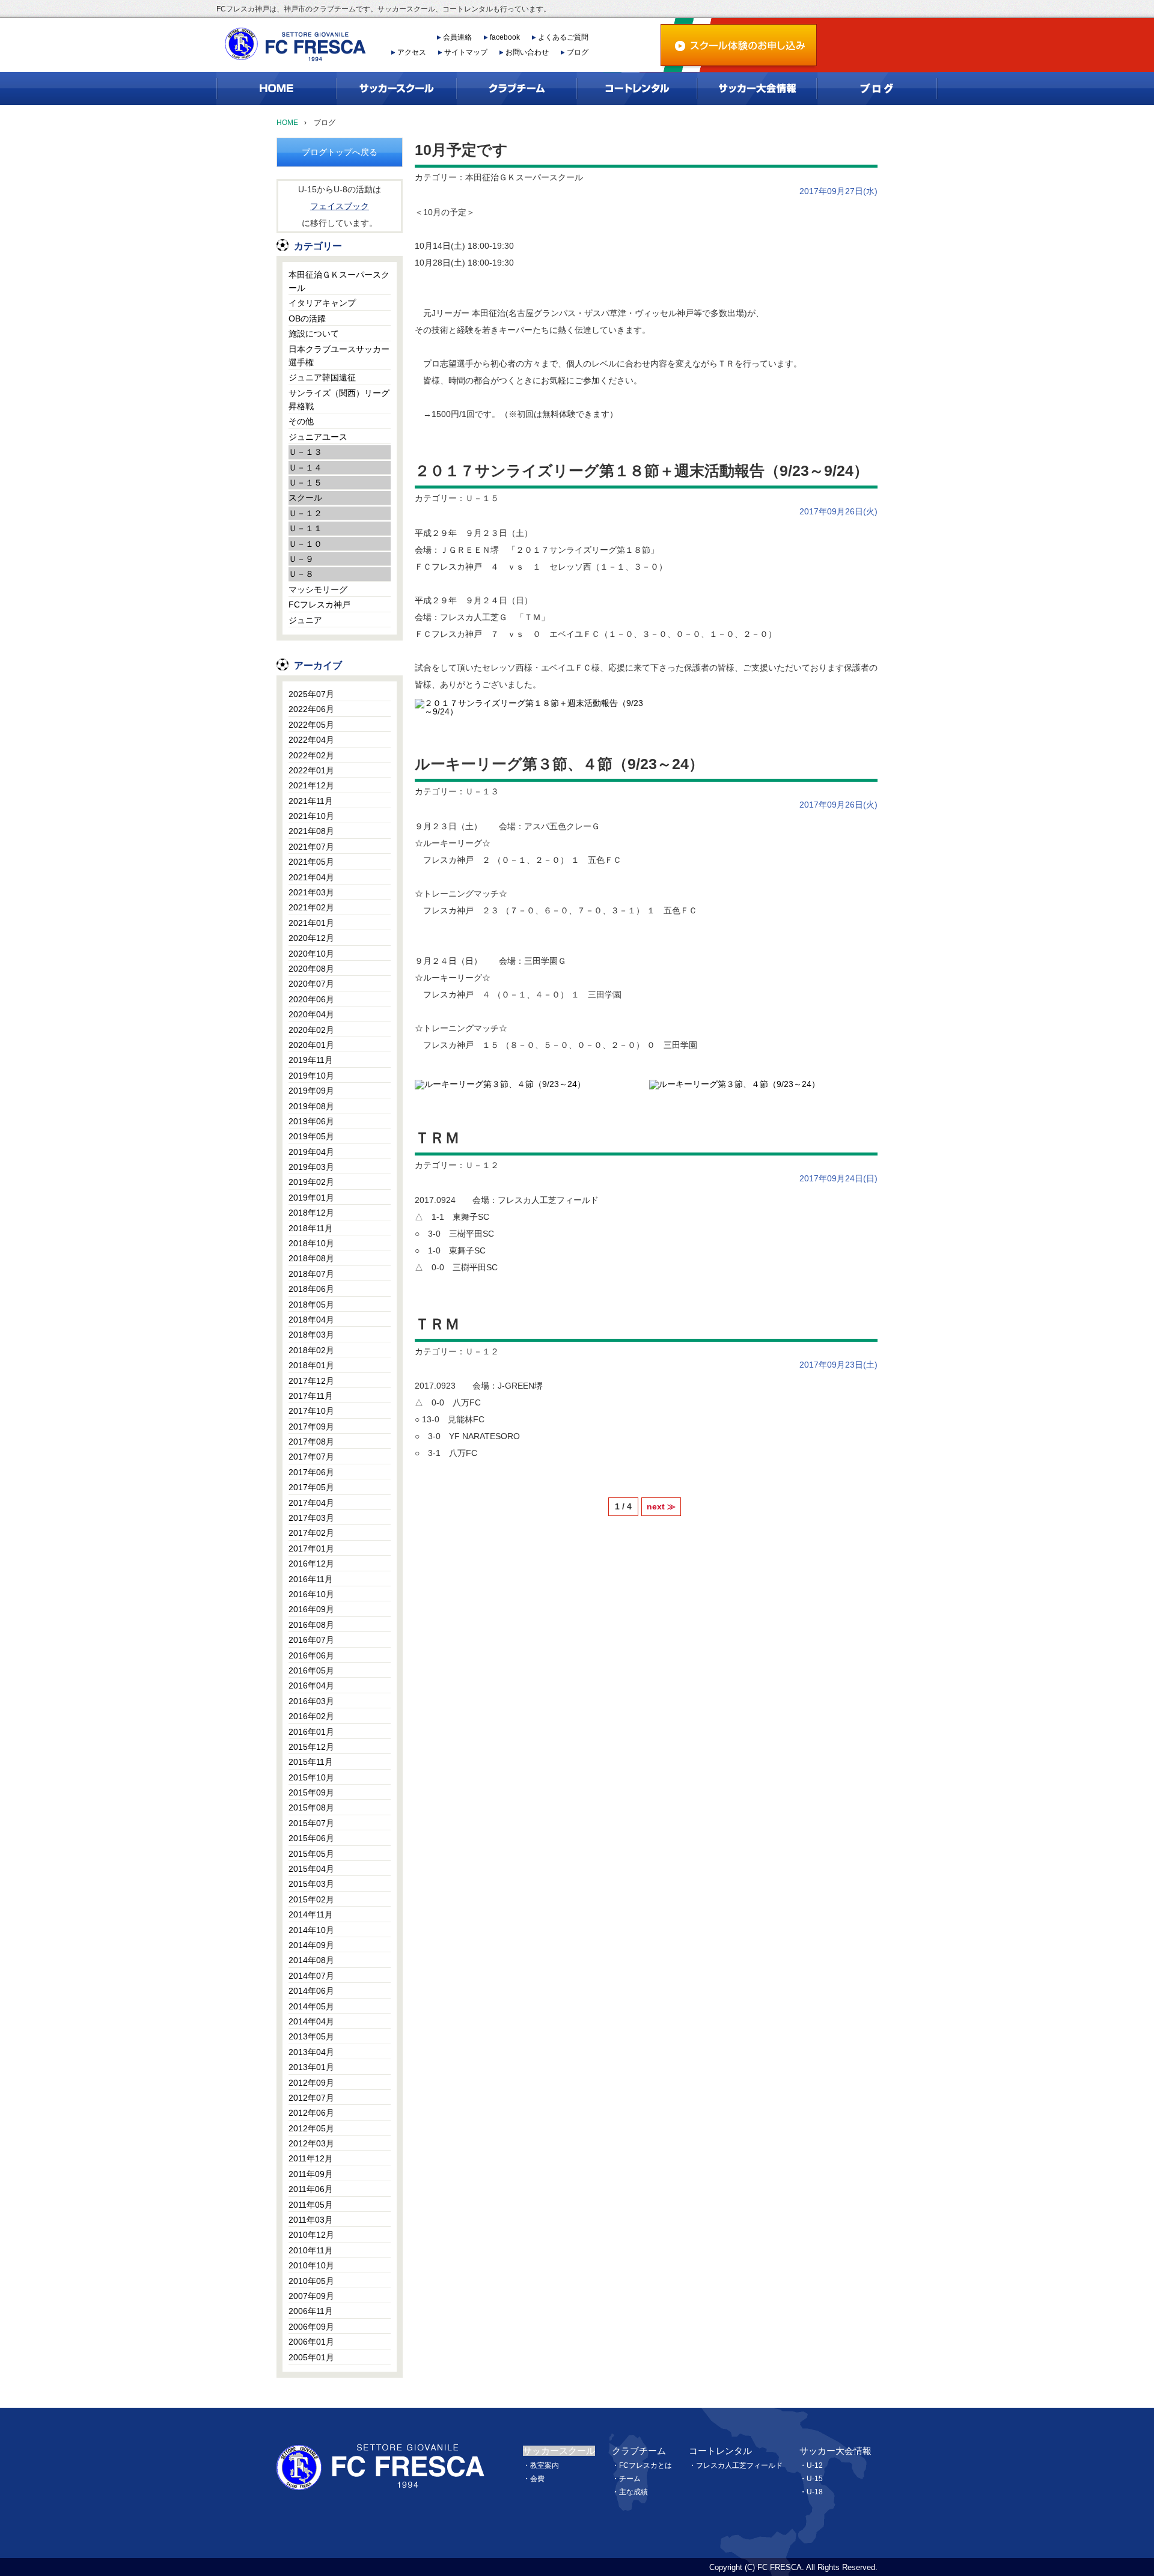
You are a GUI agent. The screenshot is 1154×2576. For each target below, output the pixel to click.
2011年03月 (311, 2220)
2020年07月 (311, 984)
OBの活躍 (307, 318)
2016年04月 (311, 1685)
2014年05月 (311, 2006)
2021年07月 (311, 847)
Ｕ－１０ (305, 544)
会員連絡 (457, 37)
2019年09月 (311, 1091)
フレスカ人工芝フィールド (739, 2465)
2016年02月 (311, 1716)
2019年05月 (311, 1136)
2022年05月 (311, 725)
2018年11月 (311, 1228)
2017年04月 (311, 1503)
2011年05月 (311, 2205)
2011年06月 (311, 2189)
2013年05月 (311, 2036)
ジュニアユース (318, 437)
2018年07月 (311, 1274)
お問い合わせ (527, 52)
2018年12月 (311, 1213)
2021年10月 (311, 816)
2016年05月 (311, 1670)
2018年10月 (311, 1243)
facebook (505, 37)
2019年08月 (311, 1106)
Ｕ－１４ (305, 467)
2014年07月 (311, 1976)
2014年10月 (311, 1930)
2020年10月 (311, 954)
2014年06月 (311, 1991)
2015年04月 (311, 1869)
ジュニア (305, 620)
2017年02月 (311, 1533)
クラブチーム (639, 2451)
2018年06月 (311, 1289)
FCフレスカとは (646, 2465)
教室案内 (545, 2465)
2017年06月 (311, 1472)
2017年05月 (311, 1487)
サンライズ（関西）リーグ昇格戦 (339, 400)
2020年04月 (311, 1014)
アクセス (412, 52)
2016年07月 (311, 1640)
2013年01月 (311, 2067)
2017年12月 (311, 1381)
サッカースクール (559, 2451)
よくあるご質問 (563, 37)
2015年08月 (311, 1807)
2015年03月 (311, 1884)
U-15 (815, 2479)
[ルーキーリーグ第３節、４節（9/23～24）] (500, 1083)
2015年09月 (311, 1792)
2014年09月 (311, 1945)
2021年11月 (311, 801)
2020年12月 (311, 938)
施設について (314, 333)
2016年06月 (311, 1655)
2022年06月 (311, 709)
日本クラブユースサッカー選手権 (339, 356)
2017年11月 (311, 1396)
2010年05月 (311, 2281)
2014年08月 (311, 1960)
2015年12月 (311, 1747)
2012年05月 (311, 2128)
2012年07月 (311, 2098)
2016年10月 (311, 1594)
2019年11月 (311, 1060)
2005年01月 (311, 2357)
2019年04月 (311, 1152)
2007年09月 (311, 2296)
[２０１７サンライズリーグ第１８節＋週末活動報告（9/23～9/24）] (529, 708)
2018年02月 (311, 1350)
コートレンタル (720, 2451)
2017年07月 (311, 1457)
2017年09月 (311, 1427)
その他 (301, 421)
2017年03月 (311, 1518)
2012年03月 (311, 2143)
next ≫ (661, 1506)
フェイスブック (340, 206)
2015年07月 (311, 1823)
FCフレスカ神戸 (319, 604)
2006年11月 (311, 2311)
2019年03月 (311, 1167)
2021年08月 (311, 831)
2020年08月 (311, 969)
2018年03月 (311, 1335)
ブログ (578, 52)
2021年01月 (311, 923)
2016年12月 (311, 1564)
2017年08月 (311, 1442)
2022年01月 (311, 770)
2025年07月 (311, 694)
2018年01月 (311, 1365)
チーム (630, 2479)
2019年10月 (311, 1076)
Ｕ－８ (301, 574)
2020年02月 (311, 1030)
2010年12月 (311, 2235)
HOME (287, 123)
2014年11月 (311, 1914)
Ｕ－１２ (305, 513)
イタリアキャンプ (322, 303)
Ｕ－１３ (305, 452)
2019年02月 (311, 1182)
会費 (537, 2479)
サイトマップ (466, 52)
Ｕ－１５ (305, 483)
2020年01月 (311, 1045)
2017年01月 (311, 1548)
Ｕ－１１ (305, 528)
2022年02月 (311, 755)
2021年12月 (311, 785)
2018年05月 (311, 1305)
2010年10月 (311, 2265)
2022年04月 (311, 740)
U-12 (815, 2465)
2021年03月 (311, 892)
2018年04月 (311, 1320)
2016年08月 (311, 1625)
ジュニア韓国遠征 (322, 377)
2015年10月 (311, 1777)
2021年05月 (311, 862)
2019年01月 (311, 1198)
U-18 (815, 2492)
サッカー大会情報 (835, 2451)
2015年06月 (311, 1838)
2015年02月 (311, 1899)
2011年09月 (311, 2174)
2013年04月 (311, 2052)
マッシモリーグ (318, 589)
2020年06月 (311, 999)
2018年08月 (311, 1258)
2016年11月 (311, 1579)
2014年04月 (311, 2021)
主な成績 (633, 2492)
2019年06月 (311, 1121)
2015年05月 (311, 1854)
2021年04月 (311, 877)
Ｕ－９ (301, 559)
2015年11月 (311, 1762)
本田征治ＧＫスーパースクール (339, 281)
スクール (305, 498)
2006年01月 (311, 2342)
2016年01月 (311, 1732)
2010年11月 (311, 2250)
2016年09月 (311, 1609)
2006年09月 (311, 2327)
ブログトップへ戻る (340, 152)
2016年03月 (311, 1701)
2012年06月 (311, 2113)
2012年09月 (311, 2083)
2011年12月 (311, 2158)
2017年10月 (311, 1411)
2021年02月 (311, 907)
